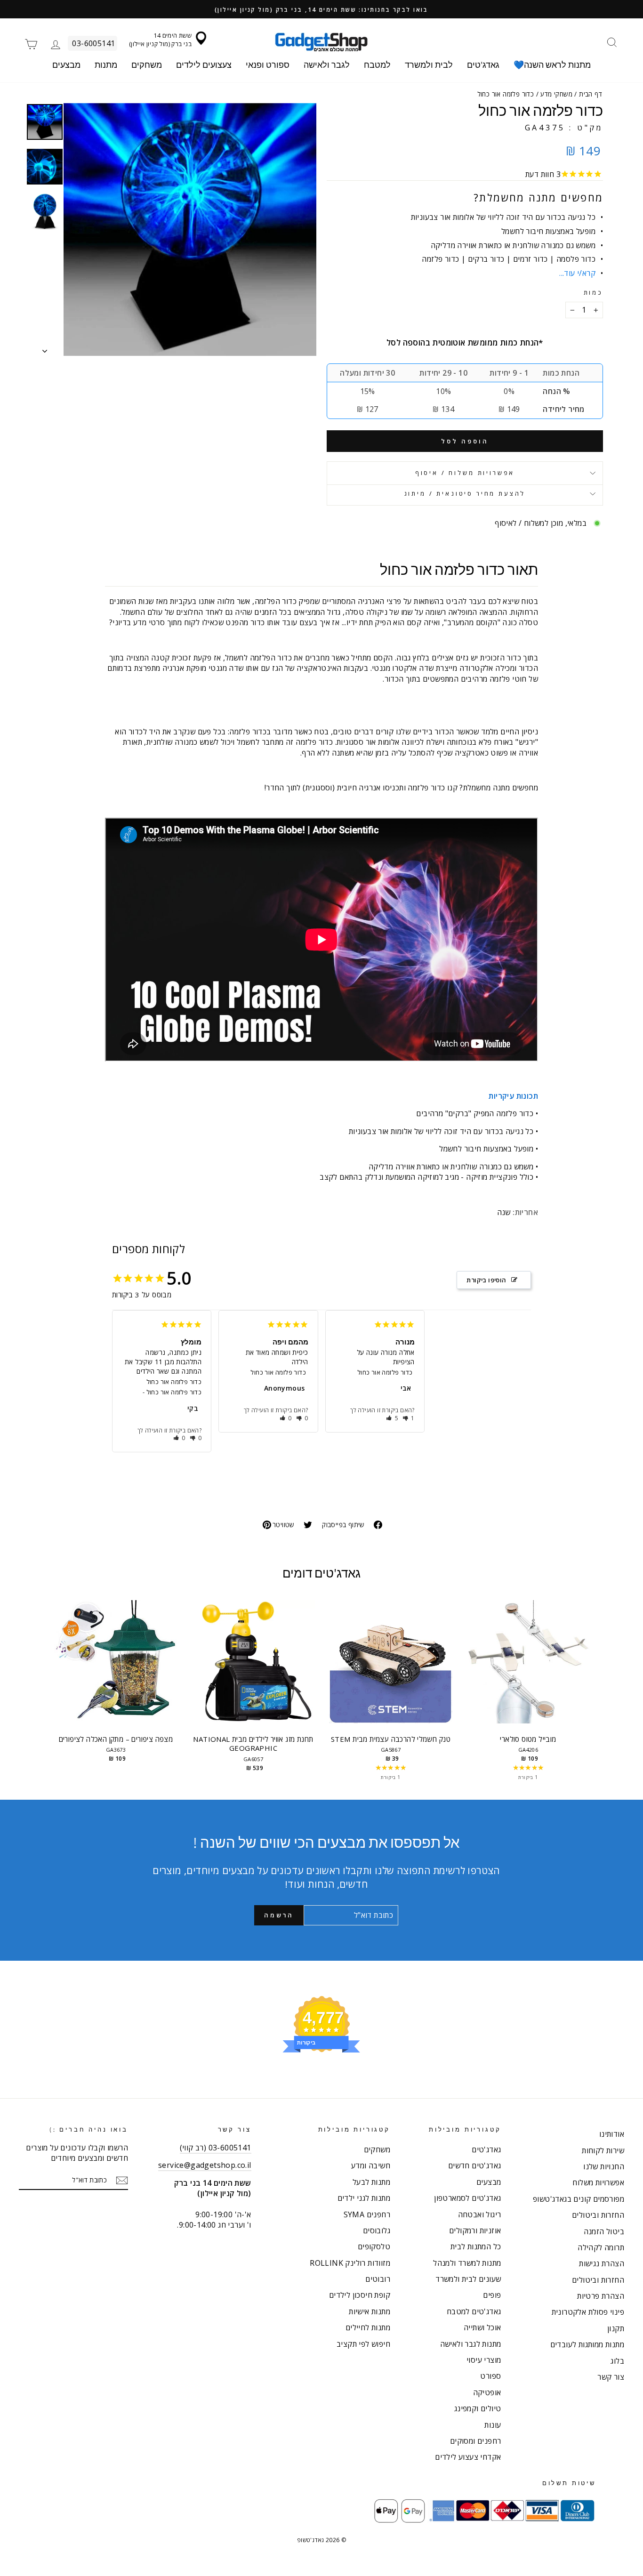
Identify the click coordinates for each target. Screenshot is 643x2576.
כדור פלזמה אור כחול (174, 1382)
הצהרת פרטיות (601, 2296)
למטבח (377, 65)
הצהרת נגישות (602, 2263)
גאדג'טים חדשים (475, 2165)
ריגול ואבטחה (480, 2214)
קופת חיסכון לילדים (360, 2295)
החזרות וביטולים (598, 2215)
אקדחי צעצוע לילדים (468, 2457)
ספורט (490, 2376)
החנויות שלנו (604, 2166)
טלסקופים (374, 2246)
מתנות (106, 65)
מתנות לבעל (371, 2182)
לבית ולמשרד (429, 65)
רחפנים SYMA (367, 2214)
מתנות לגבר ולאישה (471, 2344)
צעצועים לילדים (204, 65)
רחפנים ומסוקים (476, 2441)
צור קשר (611, 2377)
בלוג (617, 2361)
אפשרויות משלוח (598, 2182)
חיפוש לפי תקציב (363, 2344)
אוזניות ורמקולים (475, 2230)
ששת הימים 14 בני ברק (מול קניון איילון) (160, 40)
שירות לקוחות (603, 2150)
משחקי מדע (556, 94)
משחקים (147, 65)
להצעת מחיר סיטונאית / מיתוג (465, 493)
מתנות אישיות (370, 2311)
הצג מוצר (116, 1671)
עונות (493, 2425)
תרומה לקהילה (601, 2247)
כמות (593, 293)
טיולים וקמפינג (478, 2408)
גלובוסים (377, 2230)
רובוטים (378, 2279)
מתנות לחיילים (368, 2327)
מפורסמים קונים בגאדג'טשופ (579, 2199)
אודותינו (612, 2134)
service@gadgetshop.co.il (205, 2165)
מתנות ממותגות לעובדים (587, 2344)
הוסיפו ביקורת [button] (486, 1280)
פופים (492, 2295)
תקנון (616, 2328)
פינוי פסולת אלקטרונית (588, 2312)
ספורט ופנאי (268, 65)
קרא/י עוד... (577, 273)
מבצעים (66, 65)
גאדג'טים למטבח (474, 2311)
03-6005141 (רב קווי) (216, 2148)
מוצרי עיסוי (484, 2360)
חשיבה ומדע (371, 2165)
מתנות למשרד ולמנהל (467, 2263)
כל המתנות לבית (476, 2246)
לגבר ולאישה (327, 65)
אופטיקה (487, 2392)
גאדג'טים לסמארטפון (467, 2198)
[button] (180, 1438)
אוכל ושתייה (482, 2327)
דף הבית (591, 94)
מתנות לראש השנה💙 (552, 65)
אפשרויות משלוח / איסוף (465, 473)
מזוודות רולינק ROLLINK (350, 2263)
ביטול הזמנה (604, 2231)
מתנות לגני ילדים (364, 2198)
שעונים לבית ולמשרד (468, 2279)
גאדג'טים (483, 65)
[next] (587, 1691)
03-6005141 (93, 43)
